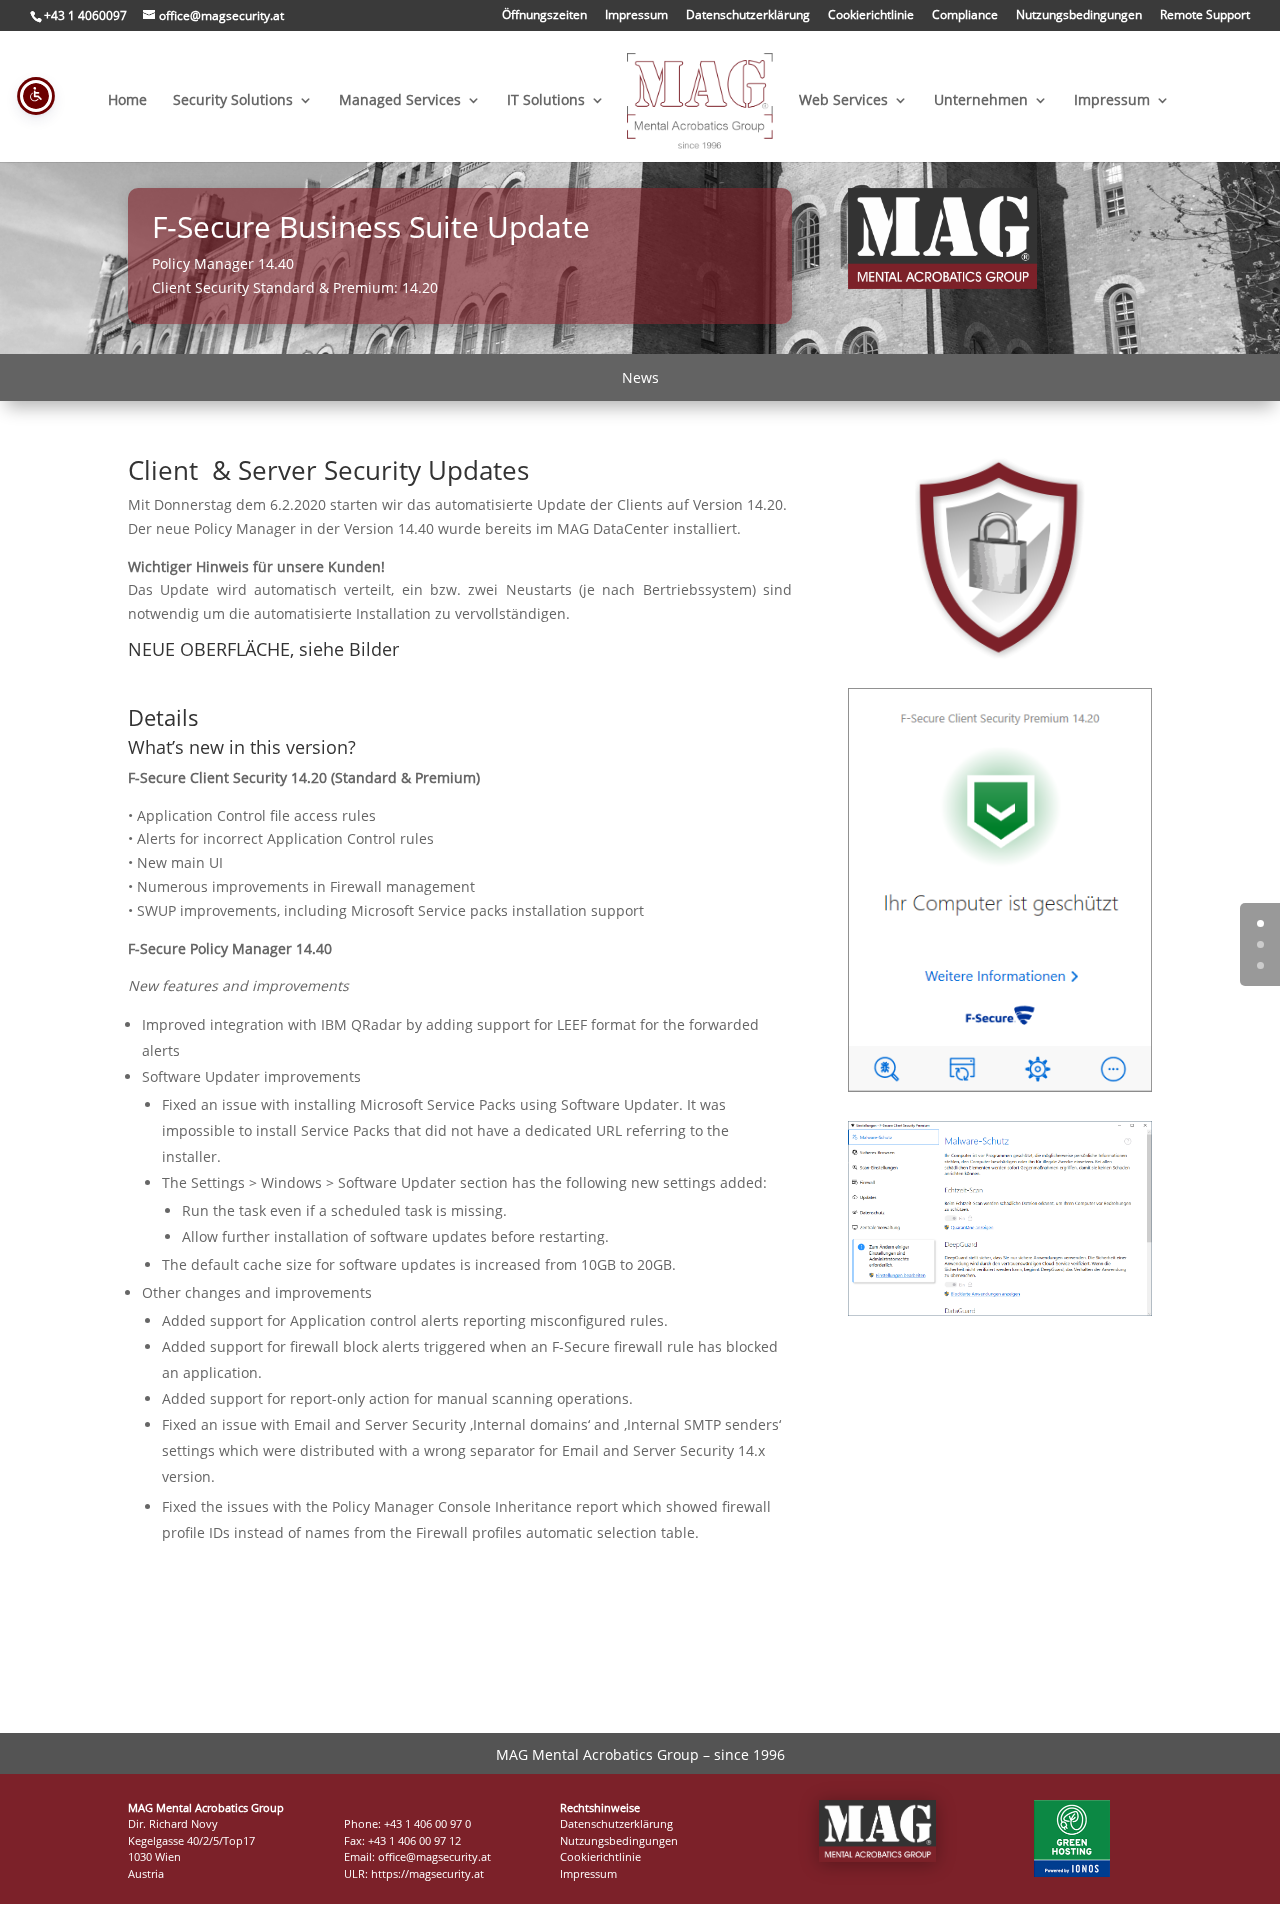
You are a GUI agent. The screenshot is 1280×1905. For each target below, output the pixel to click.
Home (127, 101)
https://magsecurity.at (427, 1873)
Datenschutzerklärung (748, 16)
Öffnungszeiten (544, 16)
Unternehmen (981, 101)
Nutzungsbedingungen (1079, 16)
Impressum (636, 16)
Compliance (965, 16)
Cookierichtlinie (871, 16)
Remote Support (1205, 16)
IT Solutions (546, 101)
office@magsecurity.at (434, 1856)
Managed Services (400, 101)
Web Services (843, 101)
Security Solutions (233, 101)
